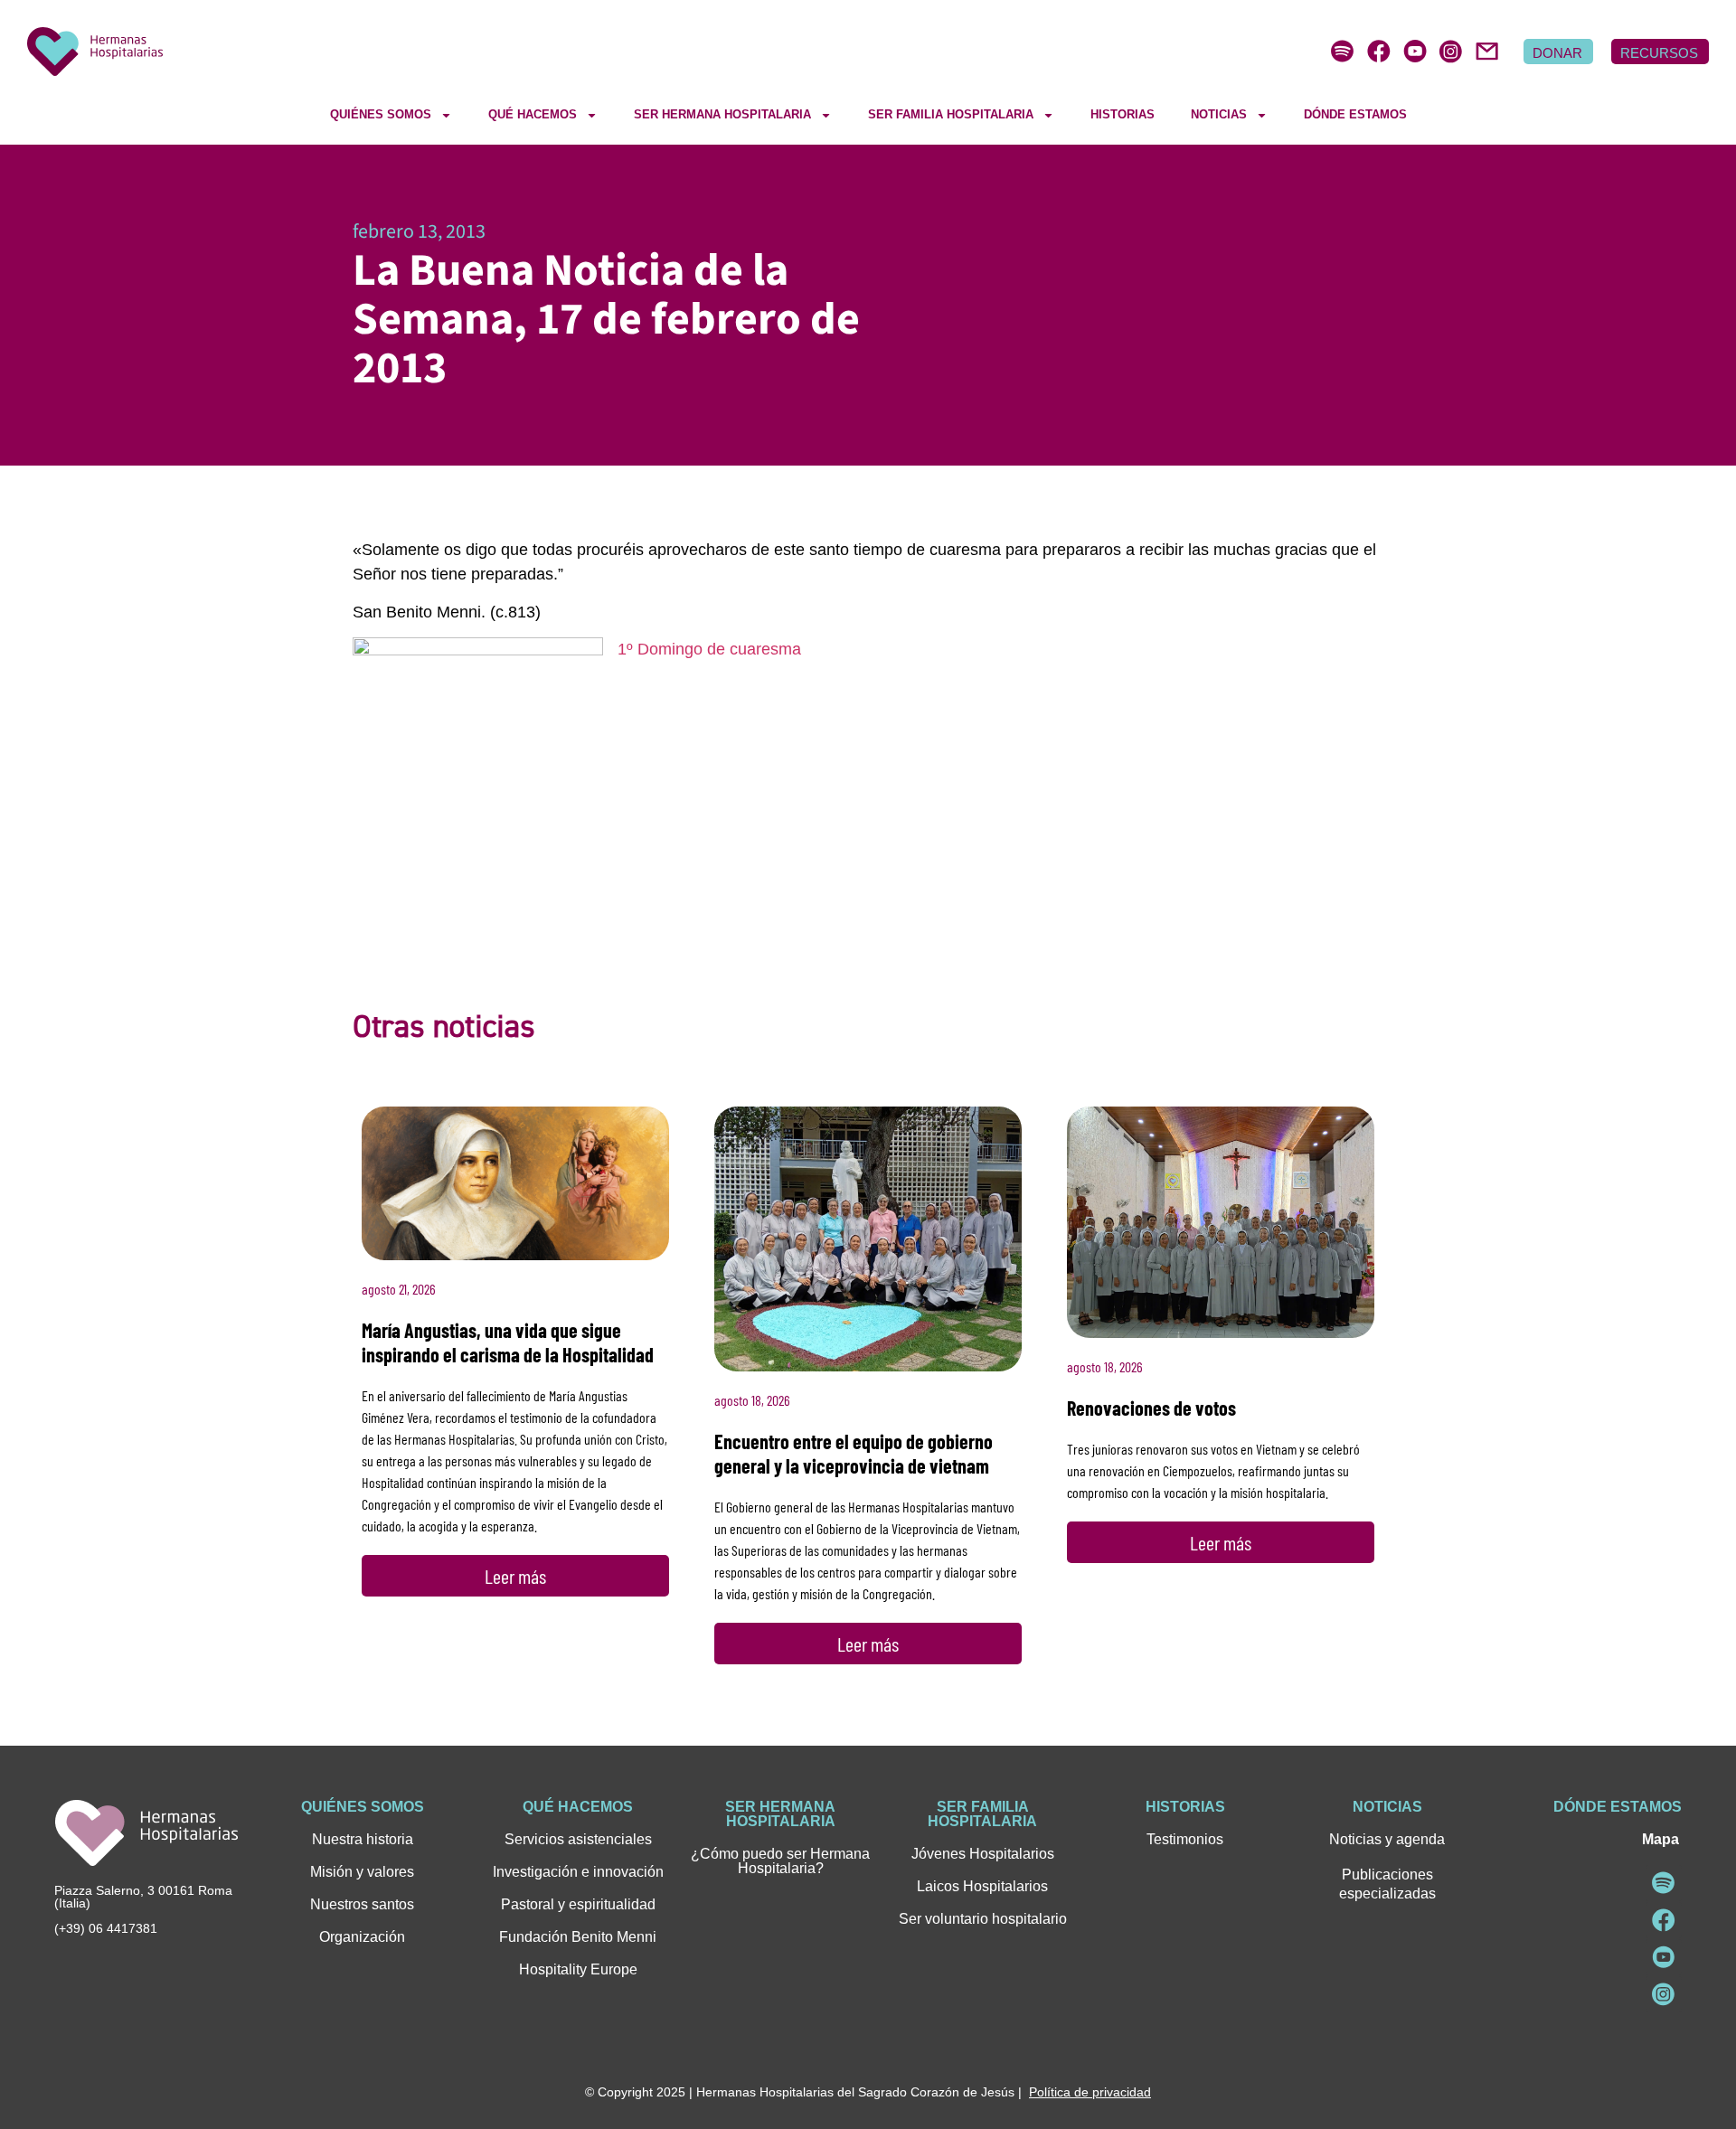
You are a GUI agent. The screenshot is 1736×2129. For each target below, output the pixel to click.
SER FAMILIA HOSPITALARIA (951, 114)
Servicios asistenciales (578, 1839)
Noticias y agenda (1387, 1839)
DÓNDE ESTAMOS (1355, 114)
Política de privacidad (1090, 2092)
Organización (362, 1937)
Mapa (1661, 1839)
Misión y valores (362, 1872)
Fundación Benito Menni (578, 1937)
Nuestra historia (363, 1839)
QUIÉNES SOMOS (381, 114)
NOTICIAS (1219, 114)
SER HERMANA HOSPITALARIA (722, 114)
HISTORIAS (1123, 114)
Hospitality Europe (578, 1969)
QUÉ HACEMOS (533, 114)
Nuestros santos (362, 1904)
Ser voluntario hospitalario (983, 1919)
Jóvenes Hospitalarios (983, 1854)
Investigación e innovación (578, 1872)
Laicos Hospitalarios (982, 1886)
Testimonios (1185, 1839)
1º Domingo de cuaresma (709, 649)
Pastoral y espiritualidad (578, 1904)
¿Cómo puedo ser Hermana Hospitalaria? (780, 1861)
